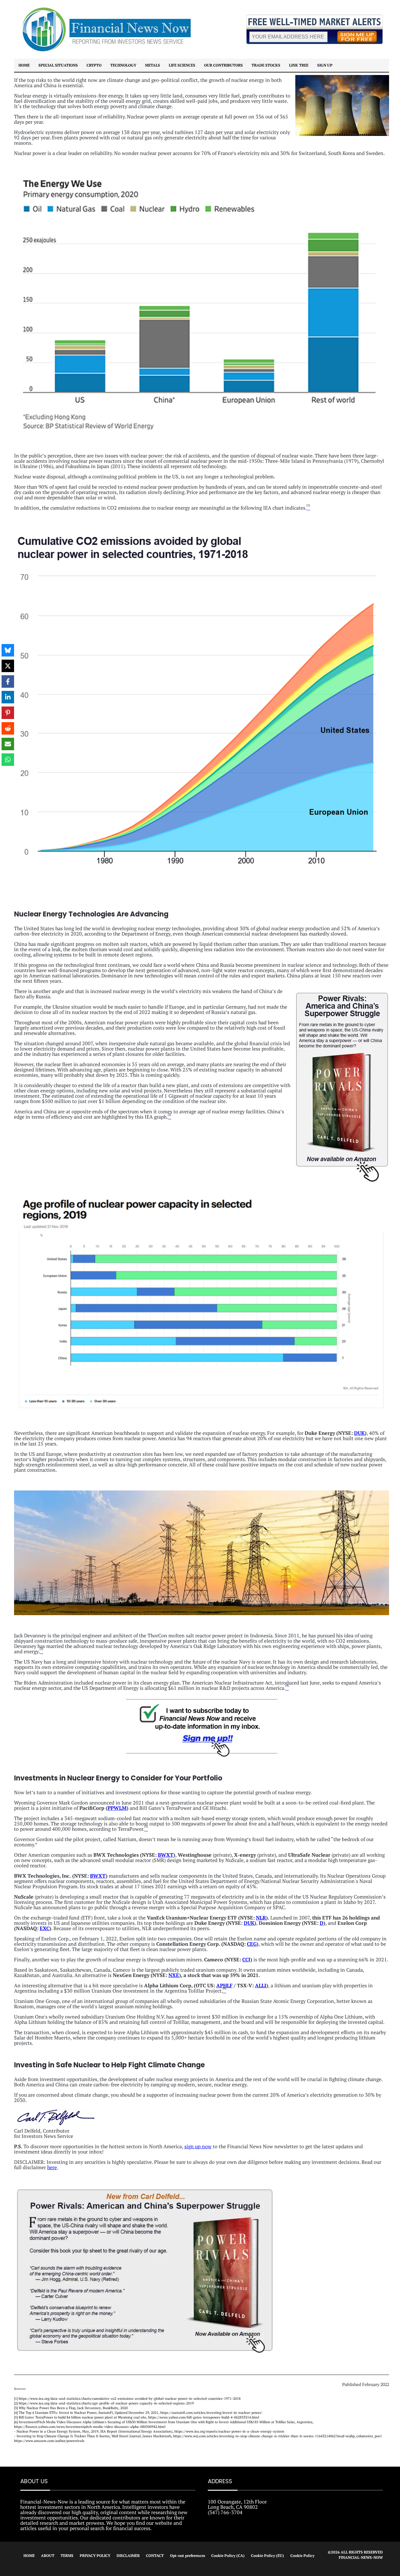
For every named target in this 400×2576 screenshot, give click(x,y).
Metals (152, 65)
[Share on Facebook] (8, 681)
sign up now (198, 2146)
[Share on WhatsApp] (8, 760)
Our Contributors (223, 65)
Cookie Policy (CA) (228, 2556)
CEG (252, 1944)
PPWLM (117, 1808)
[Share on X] (8, 666)
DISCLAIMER (128, 2556)
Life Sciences (182, 65)
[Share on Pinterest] (8, 713)
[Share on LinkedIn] (8, 697)
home (24, 65)
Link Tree (299, 65)
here (52, 2167)
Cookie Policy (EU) (267, 2556)
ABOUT (48, 2556)
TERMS (67, 2556)
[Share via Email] (8, 744)
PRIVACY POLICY (95, 2556)
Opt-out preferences (187, 2556)
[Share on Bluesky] (8, 650)
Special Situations (58, 65)
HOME (29, 2556)
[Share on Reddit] (8, 728)
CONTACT (155, 2556)
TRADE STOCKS (266, 65)
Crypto (94, 65)
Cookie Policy (302, 2556)
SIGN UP (325, 65)
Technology (123, 65)
